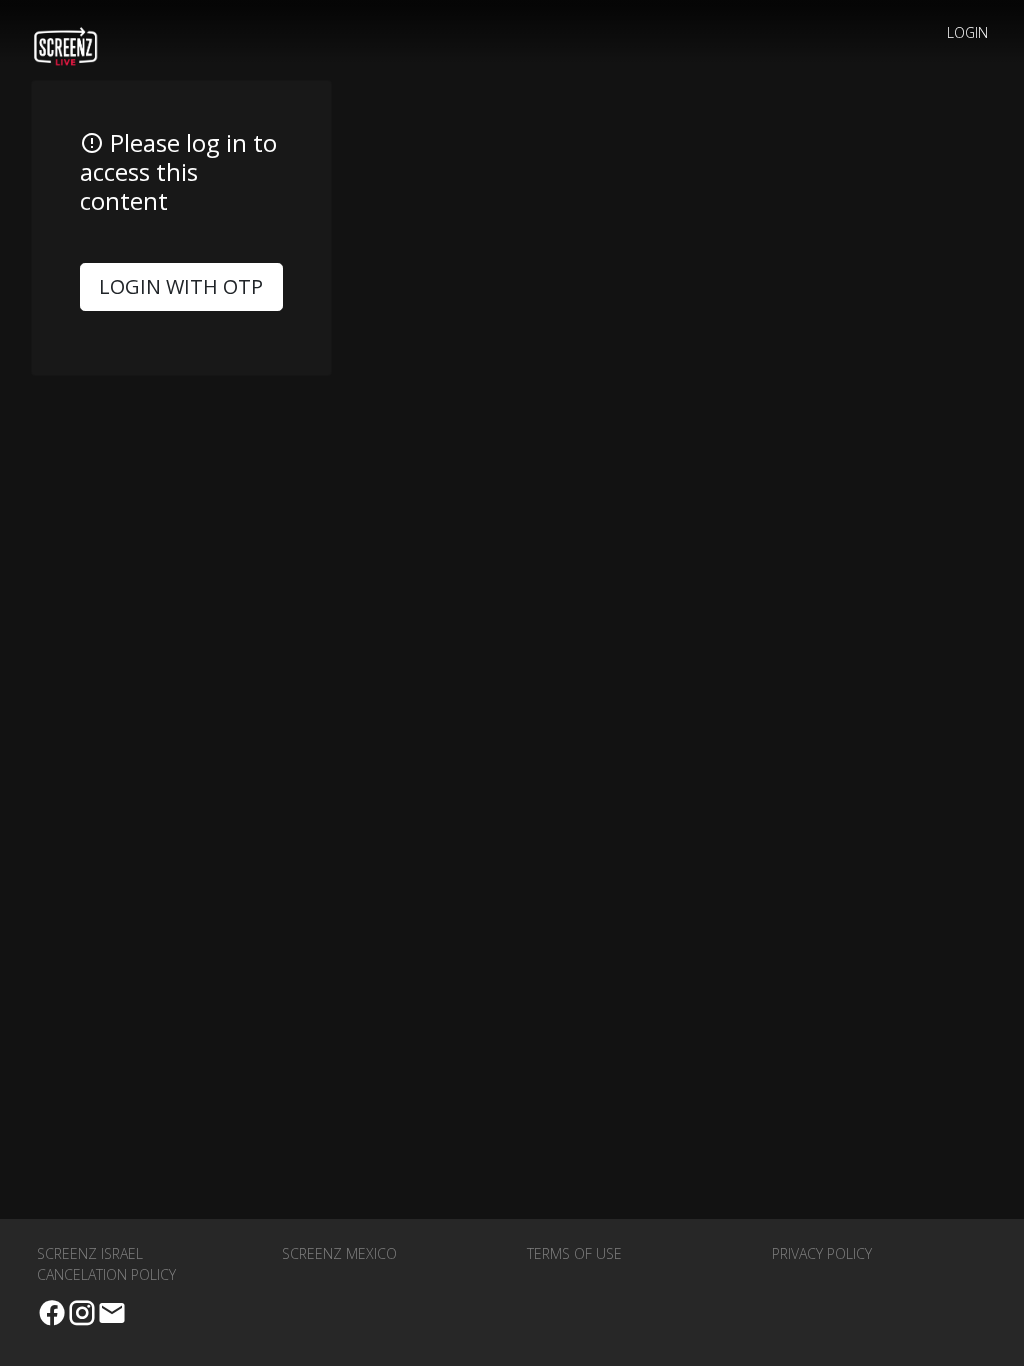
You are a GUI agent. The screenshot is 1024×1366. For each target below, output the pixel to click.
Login (967, 32)
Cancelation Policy (106, 1274)
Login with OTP (181, 286)
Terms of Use (574, 1253)
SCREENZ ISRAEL (90, 1253)
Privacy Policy (822, 1253)
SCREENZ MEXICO (339, 1253)
